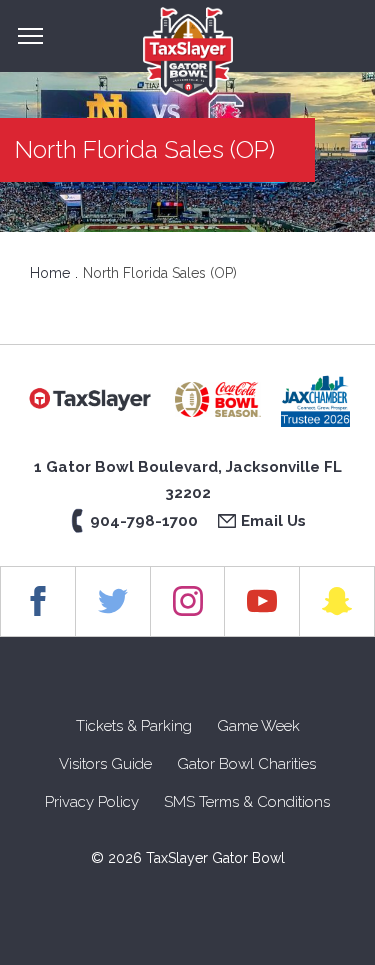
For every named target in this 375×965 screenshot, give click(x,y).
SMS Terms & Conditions (247, 802)
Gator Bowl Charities (246, 764)
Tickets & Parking (134, 726)
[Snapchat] (337, 601)
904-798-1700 (144, 521)
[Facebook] (38, 601)
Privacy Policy (92, 802)
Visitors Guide (105, 764)
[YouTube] (262, 601)
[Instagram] (188, 601)
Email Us (273, 521)
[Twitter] (113, 601)
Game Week (258, 726)
